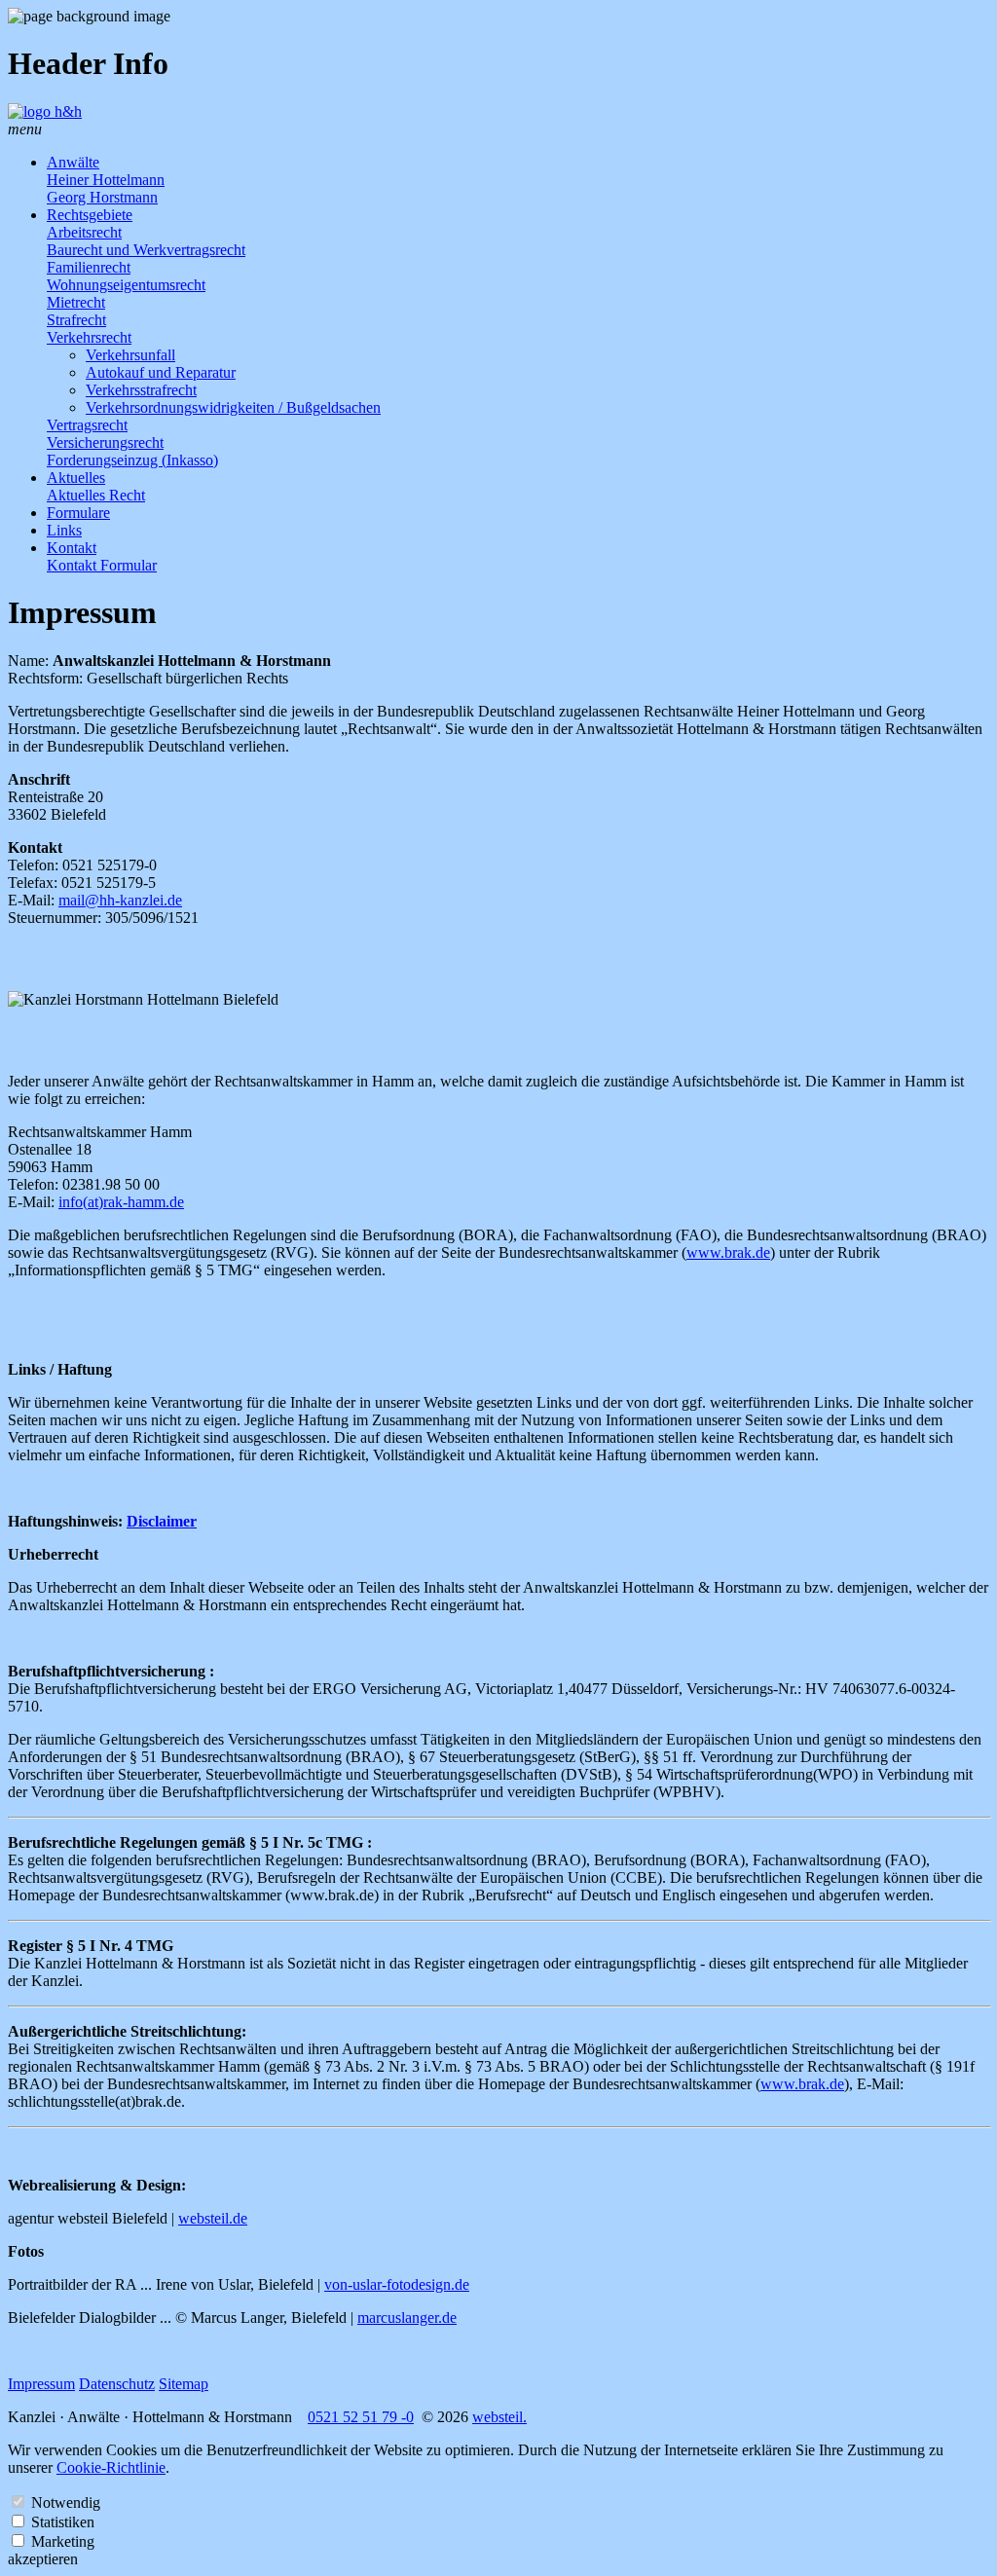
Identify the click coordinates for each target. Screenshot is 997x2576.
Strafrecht (76, 320)
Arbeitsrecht (84, 232)
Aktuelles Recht (96, 495)
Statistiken (63, 2522)
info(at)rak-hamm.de (121, 1202)
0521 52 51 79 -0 (361, 2417)
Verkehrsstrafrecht (141, 390)
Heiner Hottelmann (106, 180)
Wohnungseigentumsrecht (126, 285)
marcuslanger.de (407, 2318)
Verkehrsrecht (89, 337)
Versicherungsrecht (105, 442)
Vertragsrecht (87, 425)
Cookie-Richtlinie (111, 2467)
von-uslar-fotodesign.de (397, 2284)
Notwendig (66, 2502)
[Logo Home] (45, 111)
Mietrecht (76, 302)
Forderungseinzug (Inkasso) (132, 460)
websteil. (499, 2417)
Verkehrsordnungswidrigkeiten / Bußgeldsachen (233, 407)
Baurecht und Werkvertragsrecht (146, 250)
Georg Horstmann (102, 197)
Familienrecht (89, 267)
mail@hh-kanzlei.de (120, 900)
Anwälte (73, 162)
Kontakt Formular (102, 565)
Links (64, 530)
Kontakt (72, 548)
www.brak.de (728, 1252)
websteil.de (213, 2218)
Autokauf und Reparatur (161, 372)
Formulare (78, 513)
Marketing (63, 2541)
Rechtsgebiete (90, 215)
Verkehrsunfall (130, 355)
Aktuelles (76, 478)
